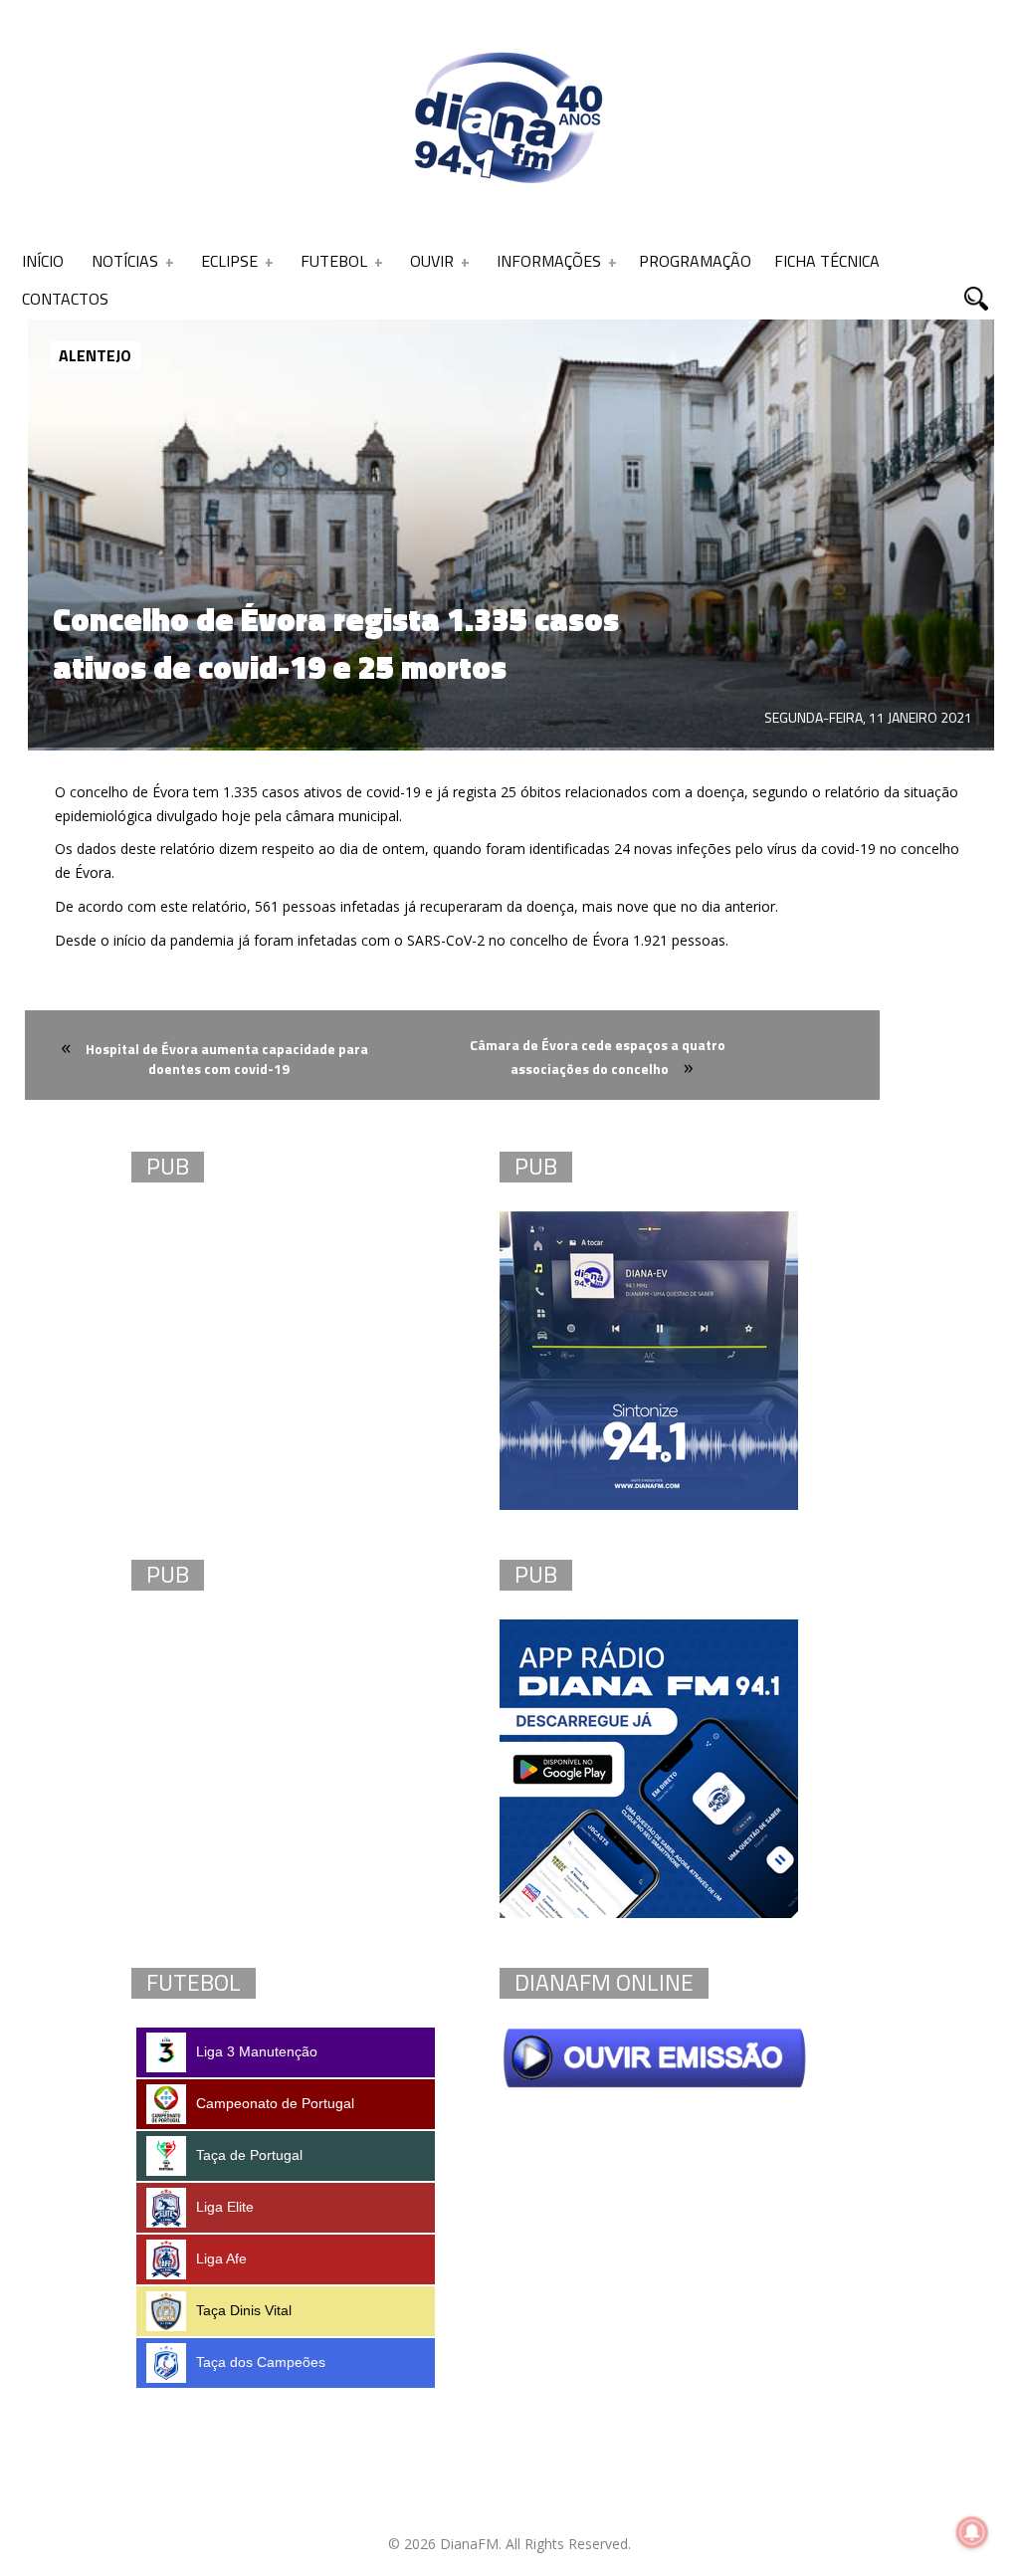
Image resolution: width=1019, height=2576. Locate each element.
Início (43, 261)
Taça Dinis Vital (244, 2310)
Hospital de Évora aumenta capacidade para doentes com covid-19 (227, 1059)
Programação (695, 261)
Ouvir (432, 261)
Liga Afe (221, 2258)
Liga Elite (225, 2207)
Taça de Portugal (249, 2155)
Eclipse (229, 261)
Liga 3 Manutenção (257, 2051)
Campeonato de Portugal (275, 2103)
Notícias (125, 261)
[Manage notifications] (972, 2532)
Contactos (65, 299)
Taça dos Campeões (261, 2362)
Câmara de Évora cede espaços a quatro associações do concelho (598, 1057)
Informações (549, 261)
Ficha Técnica (827, 261)
